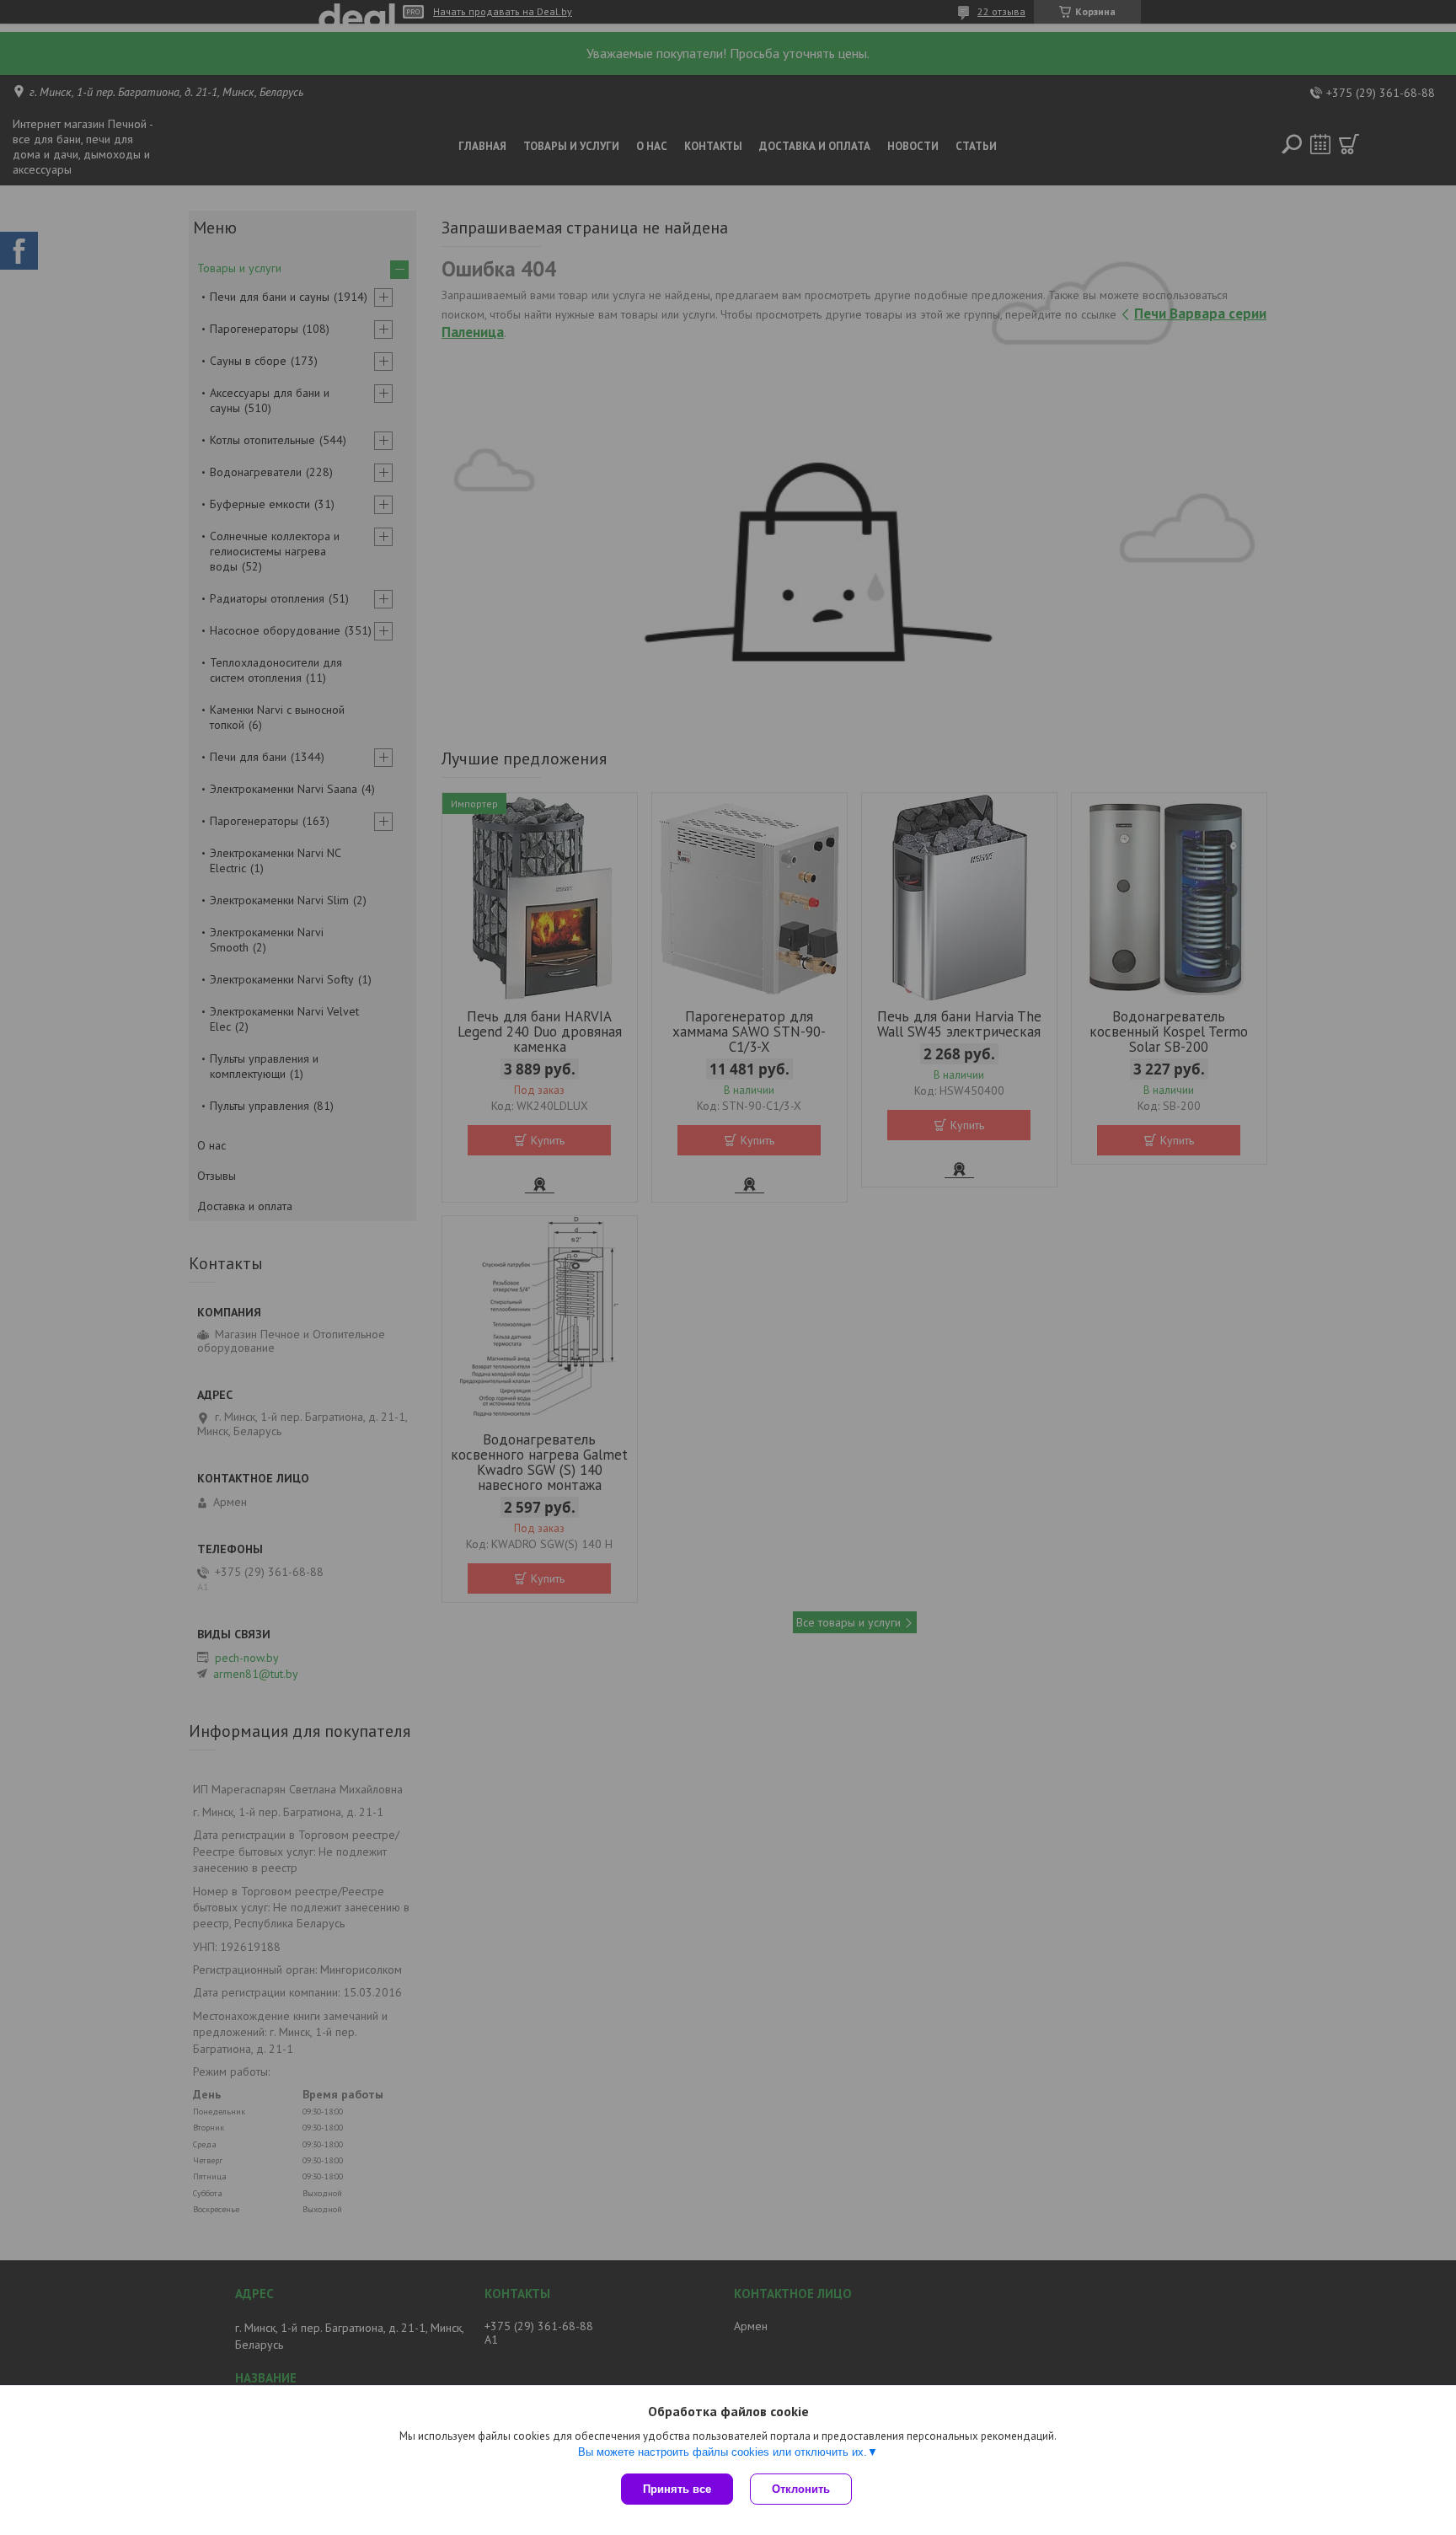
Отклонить (801, 2489)
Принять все (677, 2489)
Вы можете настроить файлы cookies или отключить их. (723, 2452)
